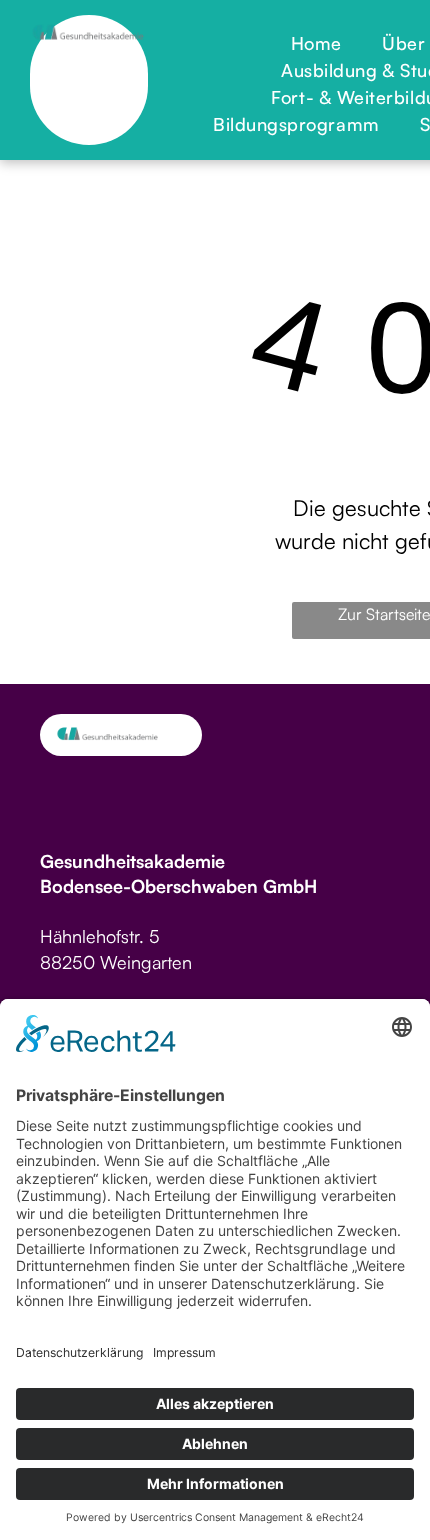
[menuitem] (316, 43)
